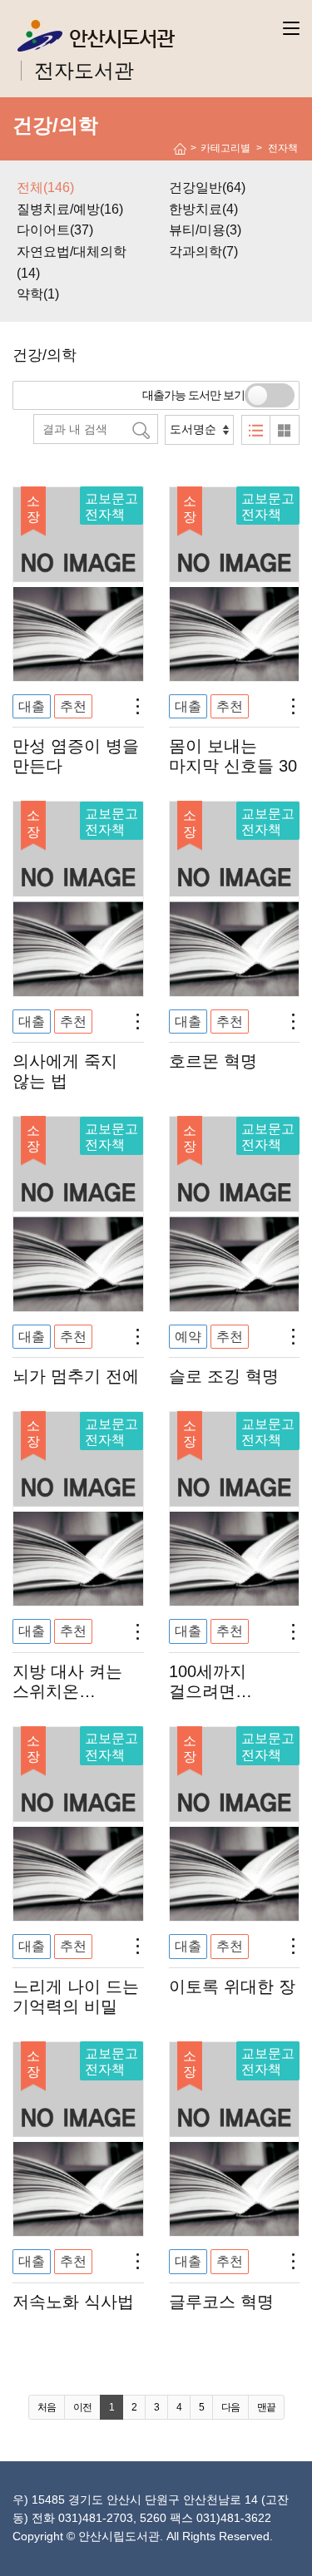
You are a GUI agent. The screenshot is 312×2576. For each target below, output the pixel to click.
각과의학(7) (203, 252)
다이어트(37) (55, 230)
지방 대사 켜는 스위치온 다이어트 (67, 1691)
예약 (188, 1337)
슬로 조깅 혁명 (224, 1376)
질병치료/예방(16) (70, 209)
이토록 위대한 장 (232, 1986)
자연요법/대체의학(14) (72, 262)
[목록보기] (256, 430)
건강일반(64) (207, 188)
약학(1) (38, 294)
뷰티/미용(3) (205, 230)
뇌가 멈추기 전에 (76, 1376)
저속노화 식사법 (73, 2302)
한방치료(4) (203, 209)
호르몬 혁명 (213, 1061)
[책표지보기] (285, 430)
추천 (73, 706)
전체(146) (45, 188)
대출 (32, 706)
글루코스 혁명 (221, 2302)
